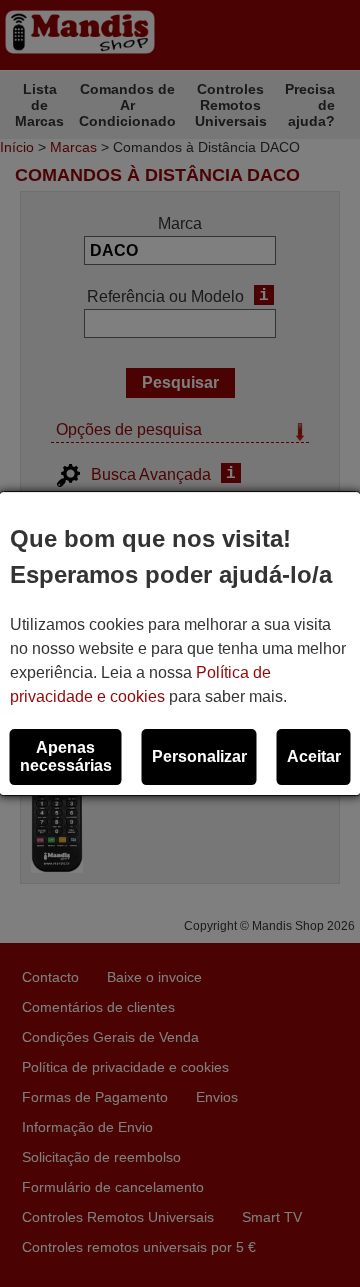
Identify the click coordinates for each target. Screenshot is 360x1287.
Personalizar (199, 756)
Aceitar (314, 756)
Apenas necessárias (66, 756)
